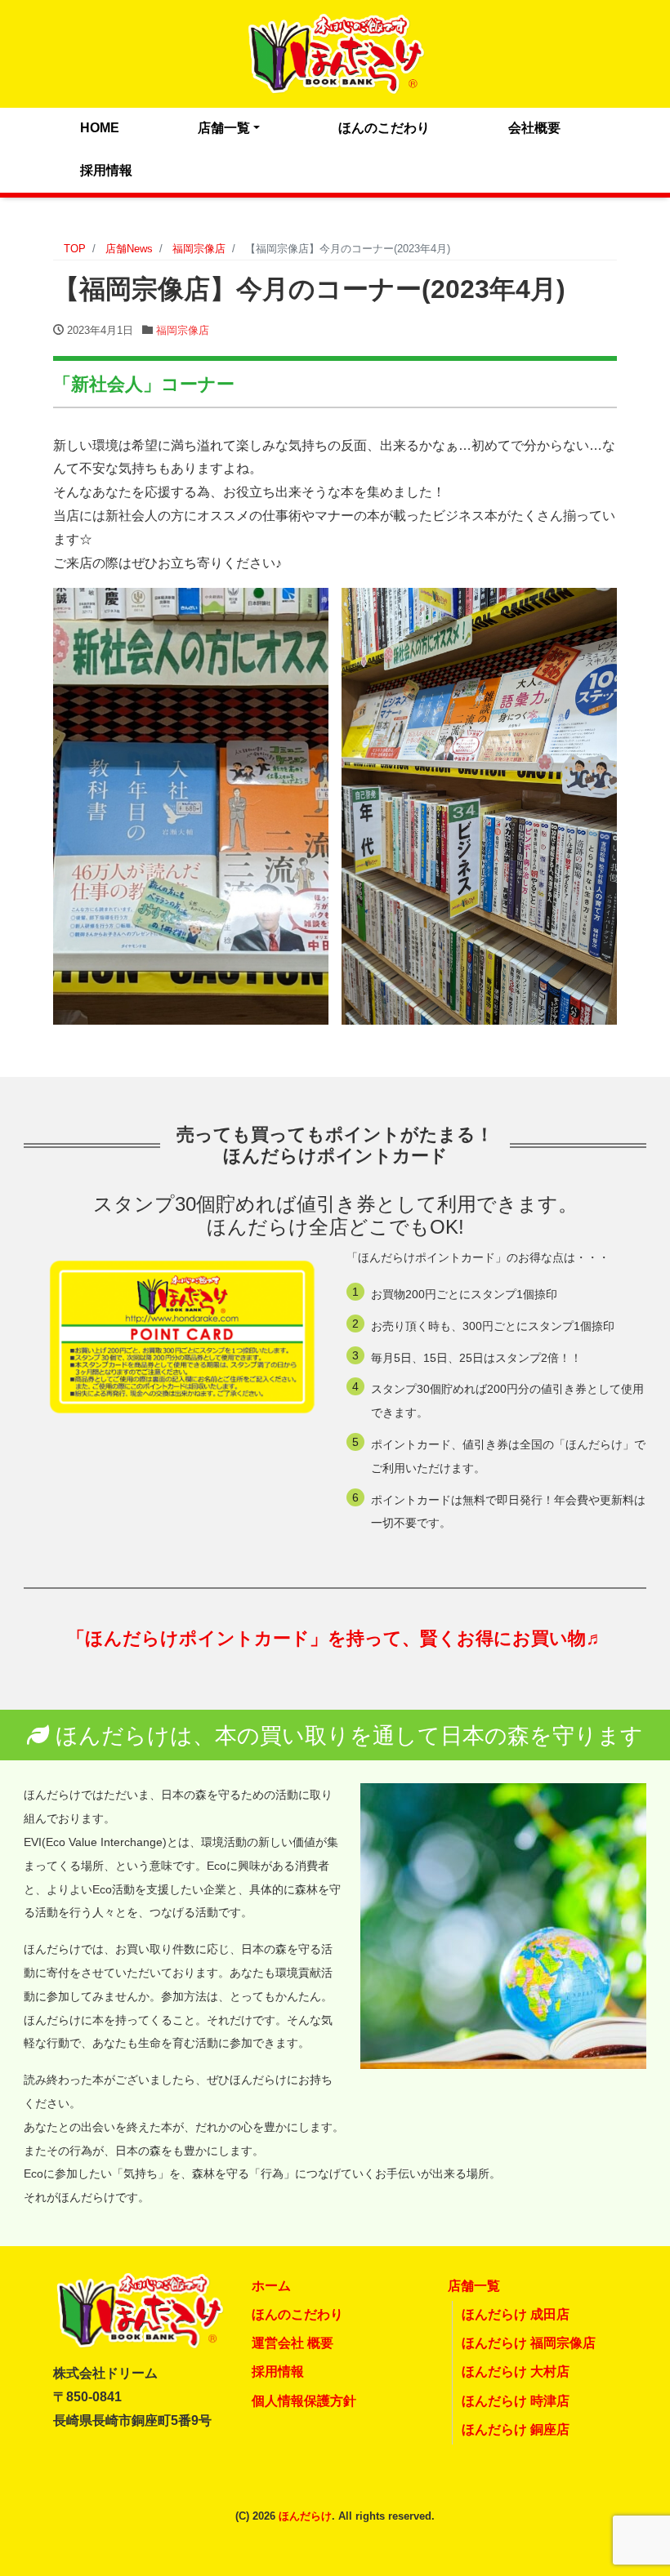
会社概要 (534, 128)
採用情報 (106, 170)
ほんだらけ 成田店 (516, 2314)
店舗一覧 (224, 128)
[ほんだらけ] (335, 52)
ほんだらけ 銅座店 (516, 2429)
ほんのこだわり (384, 128)
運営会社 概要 (293, 2343)
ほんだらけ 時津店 (516, 2401)
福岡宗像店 (183, 330)
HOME (100, 128)
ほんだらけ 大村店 (516, 2371)
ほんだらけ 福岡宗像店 (529, 2343)
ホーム (271, 2286)
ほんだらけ (305, 2516)
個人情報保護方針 (304, 2401)
